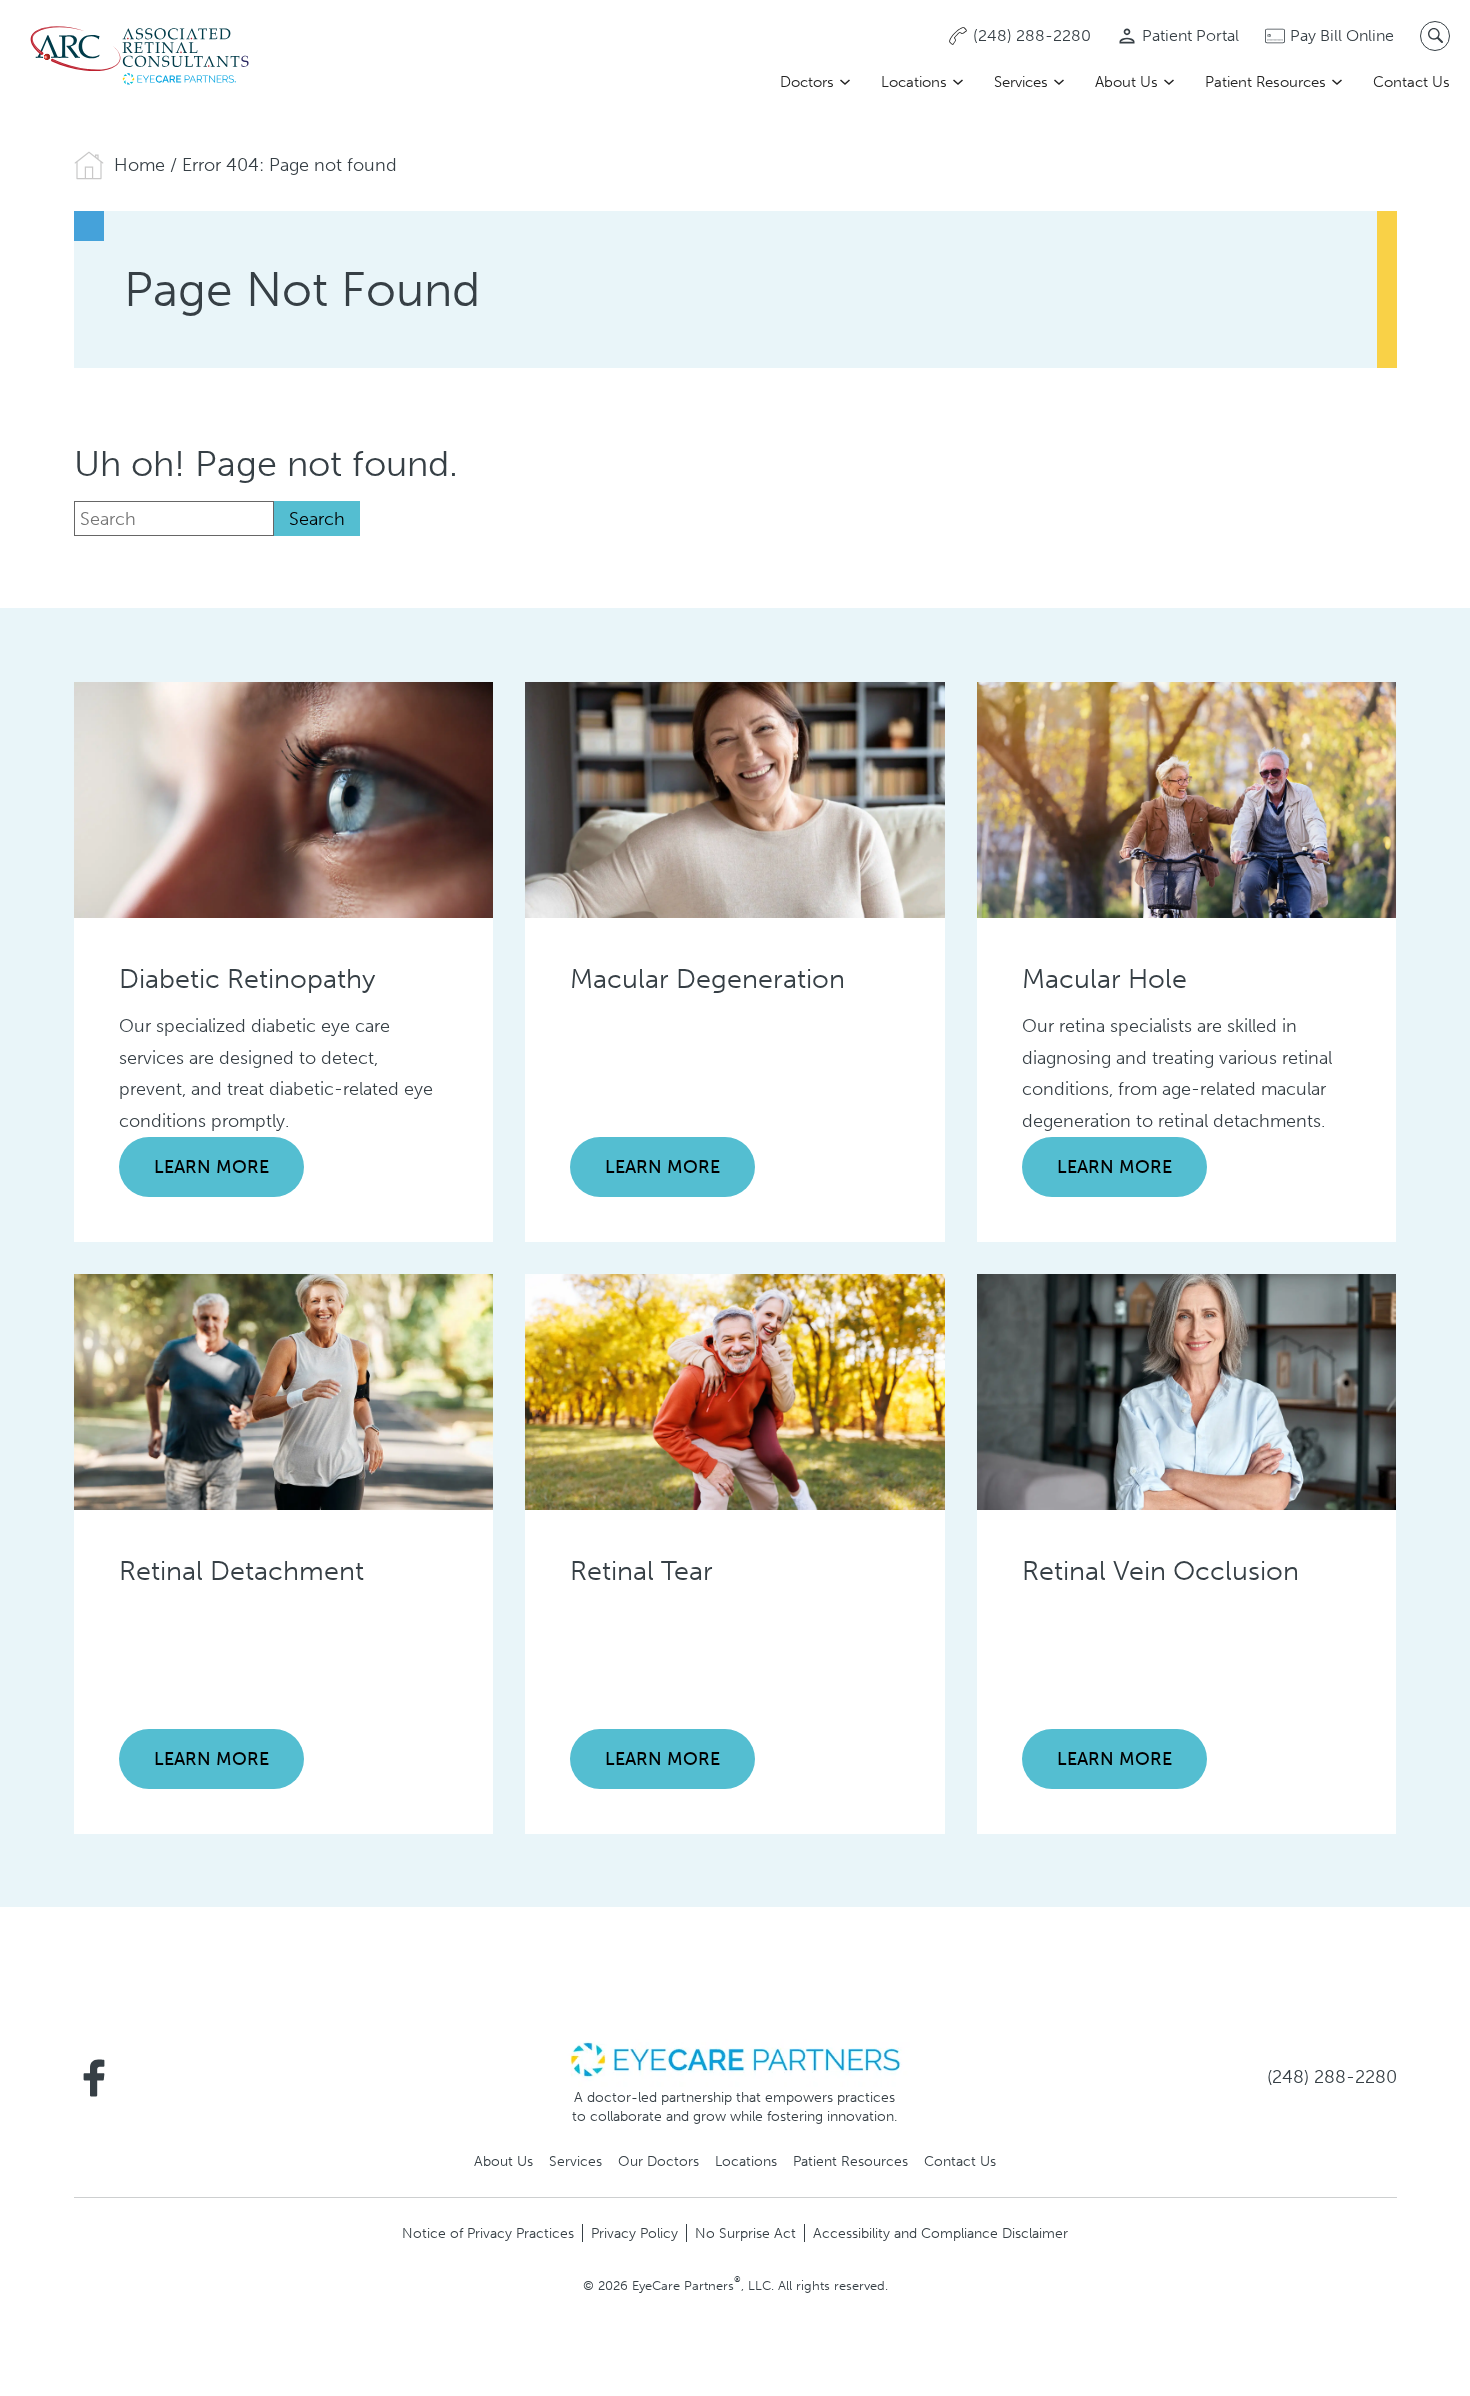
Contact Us (1411, 82)
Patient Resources (1265, 82)
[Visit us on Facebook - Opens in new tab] (94, 2078)
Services (1021, 82)
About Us (1126, 82)
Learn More (211, 1167)
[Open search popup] (1435, 36)
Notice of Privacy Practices (488, 2233)
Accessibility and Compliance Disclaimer (940, 2233)
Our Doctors (658, 2161)
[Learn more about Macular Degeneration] (735, 798)
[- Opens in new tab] (735, 2058)
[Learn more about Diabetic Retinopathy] (284, 798)
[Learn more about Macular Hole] (1187, 798)
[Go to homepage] (140, 56)
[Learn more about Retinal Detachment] (284, 1390)
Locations (914, 82)
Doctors (807, 82)
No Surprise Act (745, 2233)
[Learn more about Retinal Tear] (735, 1390)
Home (139, 165)
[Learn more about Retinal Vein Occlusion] (1187, 1390)
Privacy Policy (634, 2233)
